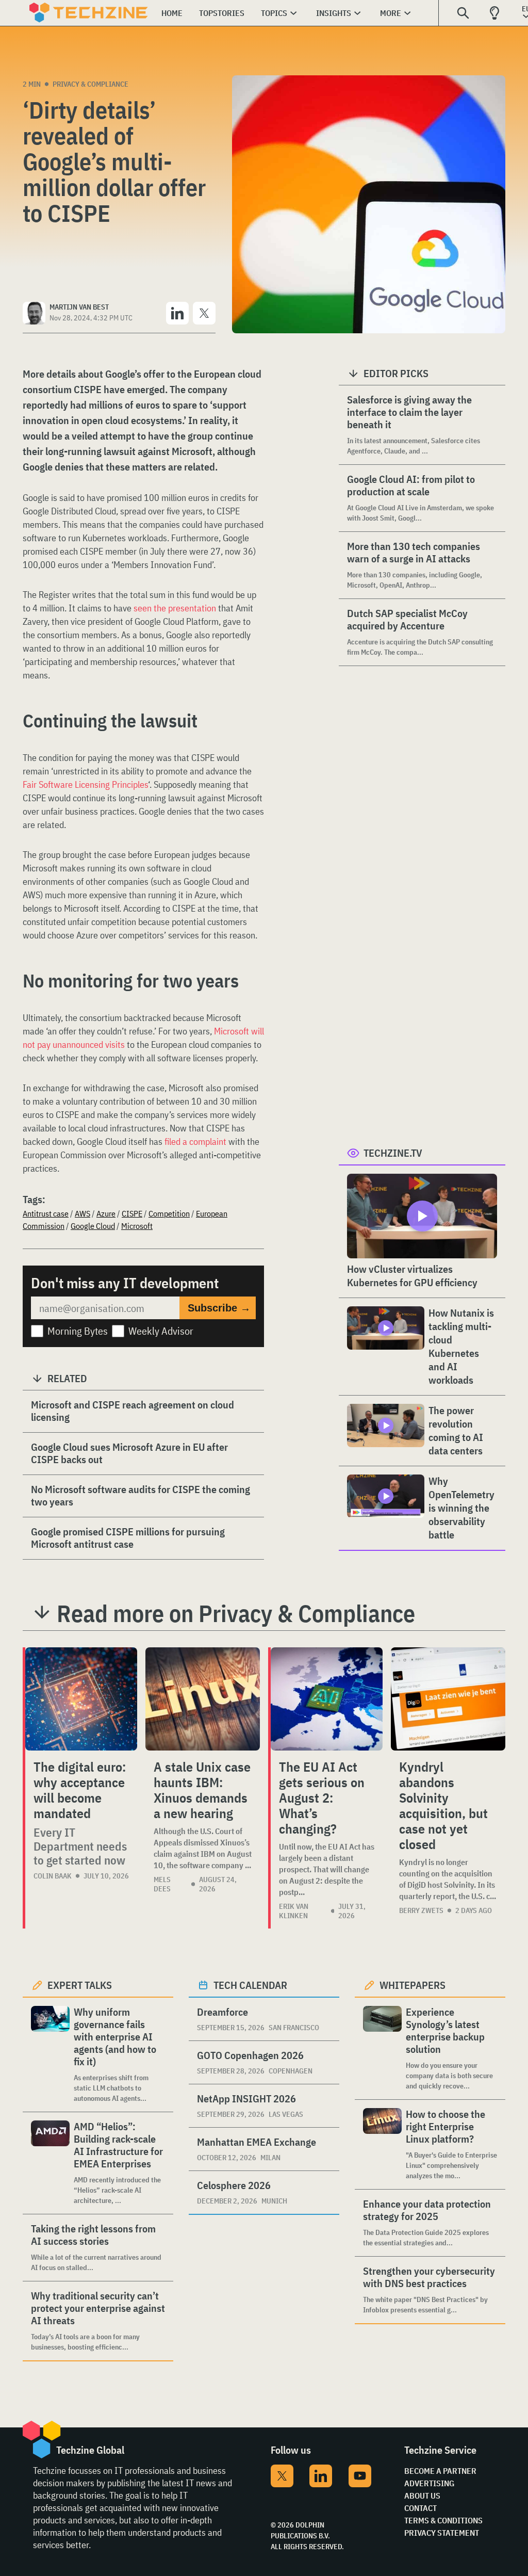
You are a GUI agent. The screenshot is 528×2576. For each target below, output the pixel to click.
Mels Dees (162, 1884)
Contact (420, 2508)
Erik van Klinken (294, 1911)
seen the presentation (175, 608)
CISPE (132, 1213)
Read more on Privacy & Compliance (236, 1613)
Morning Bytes (78, 1331)
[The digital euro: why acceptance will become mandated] (81, 1699)
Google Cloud (93, 1226)
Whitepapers (412, 1985)
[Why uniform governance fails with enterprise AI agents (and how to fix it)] (50, 2055)
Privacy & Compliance (90, 84)
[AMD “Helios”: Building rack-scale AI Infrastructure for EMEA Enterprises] (50, 2163)
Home (172, 13)
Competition (169, 1213)
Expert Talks (80, 1985)
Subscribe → (219, 1308)
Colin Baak (53, 1876)
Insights (334, 13)
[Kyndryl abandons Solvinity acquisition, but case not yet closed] (448, 1699)
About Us (422, 2496)
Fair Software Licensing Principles (85, 784)
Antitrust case (46, 1213)
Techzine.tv (393, 1153)
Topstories (222, 13)
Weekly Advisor (161, 1331)
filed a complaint (195, 1141)
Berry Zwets (421, 1910)
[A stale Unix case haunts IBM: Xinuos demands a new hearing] (203, 1699)
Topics (274, 13)
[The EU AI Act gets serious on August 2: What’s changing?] (327, 1699)
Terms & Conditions (443, 2520)
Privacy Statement (442, 2533)
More (391, 13)
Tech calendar (250, 1985)
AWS (82, 1213)
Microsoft (137, 1226)
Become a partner (440, 2471)
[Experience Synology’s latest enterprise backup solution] (382, 2048)
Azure (106, 1213)
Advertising (429, 2483)
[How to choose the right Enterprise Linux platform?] (382, 2144)
